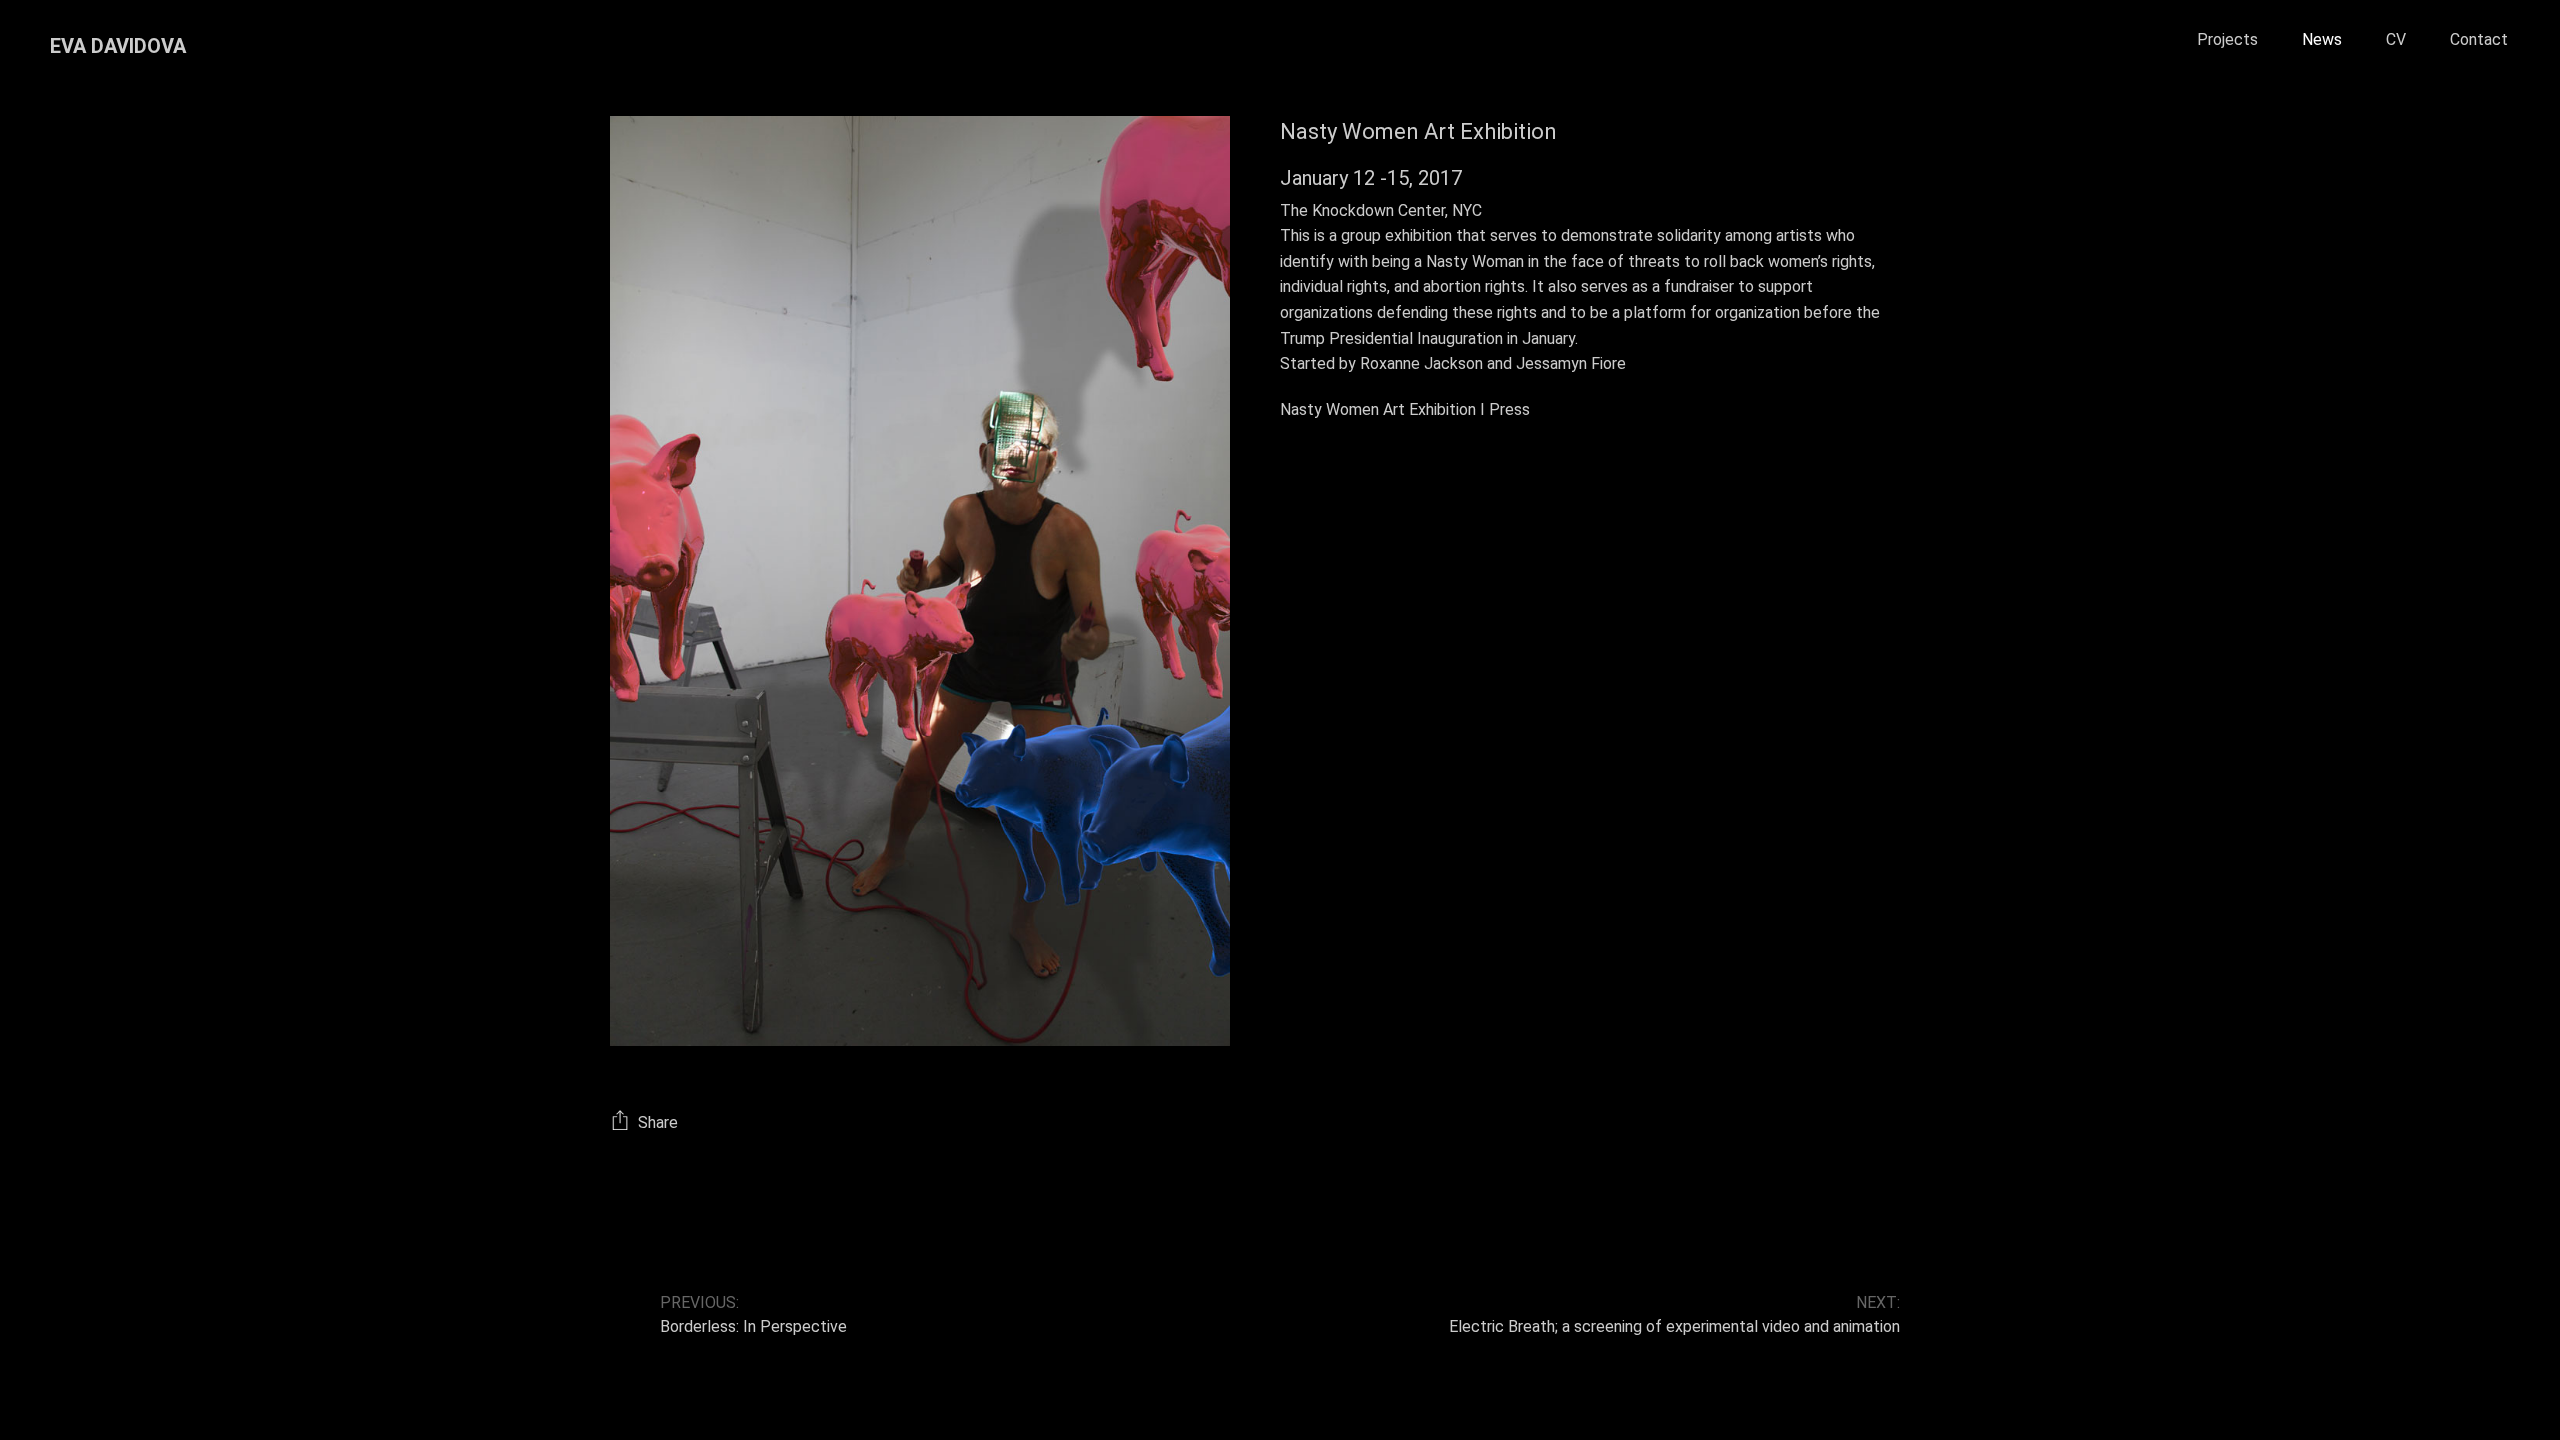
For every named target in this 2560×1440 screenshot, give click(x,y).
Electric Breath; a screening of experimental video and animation (1674, 1326)
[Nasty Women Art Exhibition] (920, 579)
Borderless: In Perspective (753, 1326)
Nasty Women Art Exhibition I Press (1405, 409)
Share (658, 1122)
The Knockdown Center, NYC (1381, 210)
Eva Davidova (118, 46)
